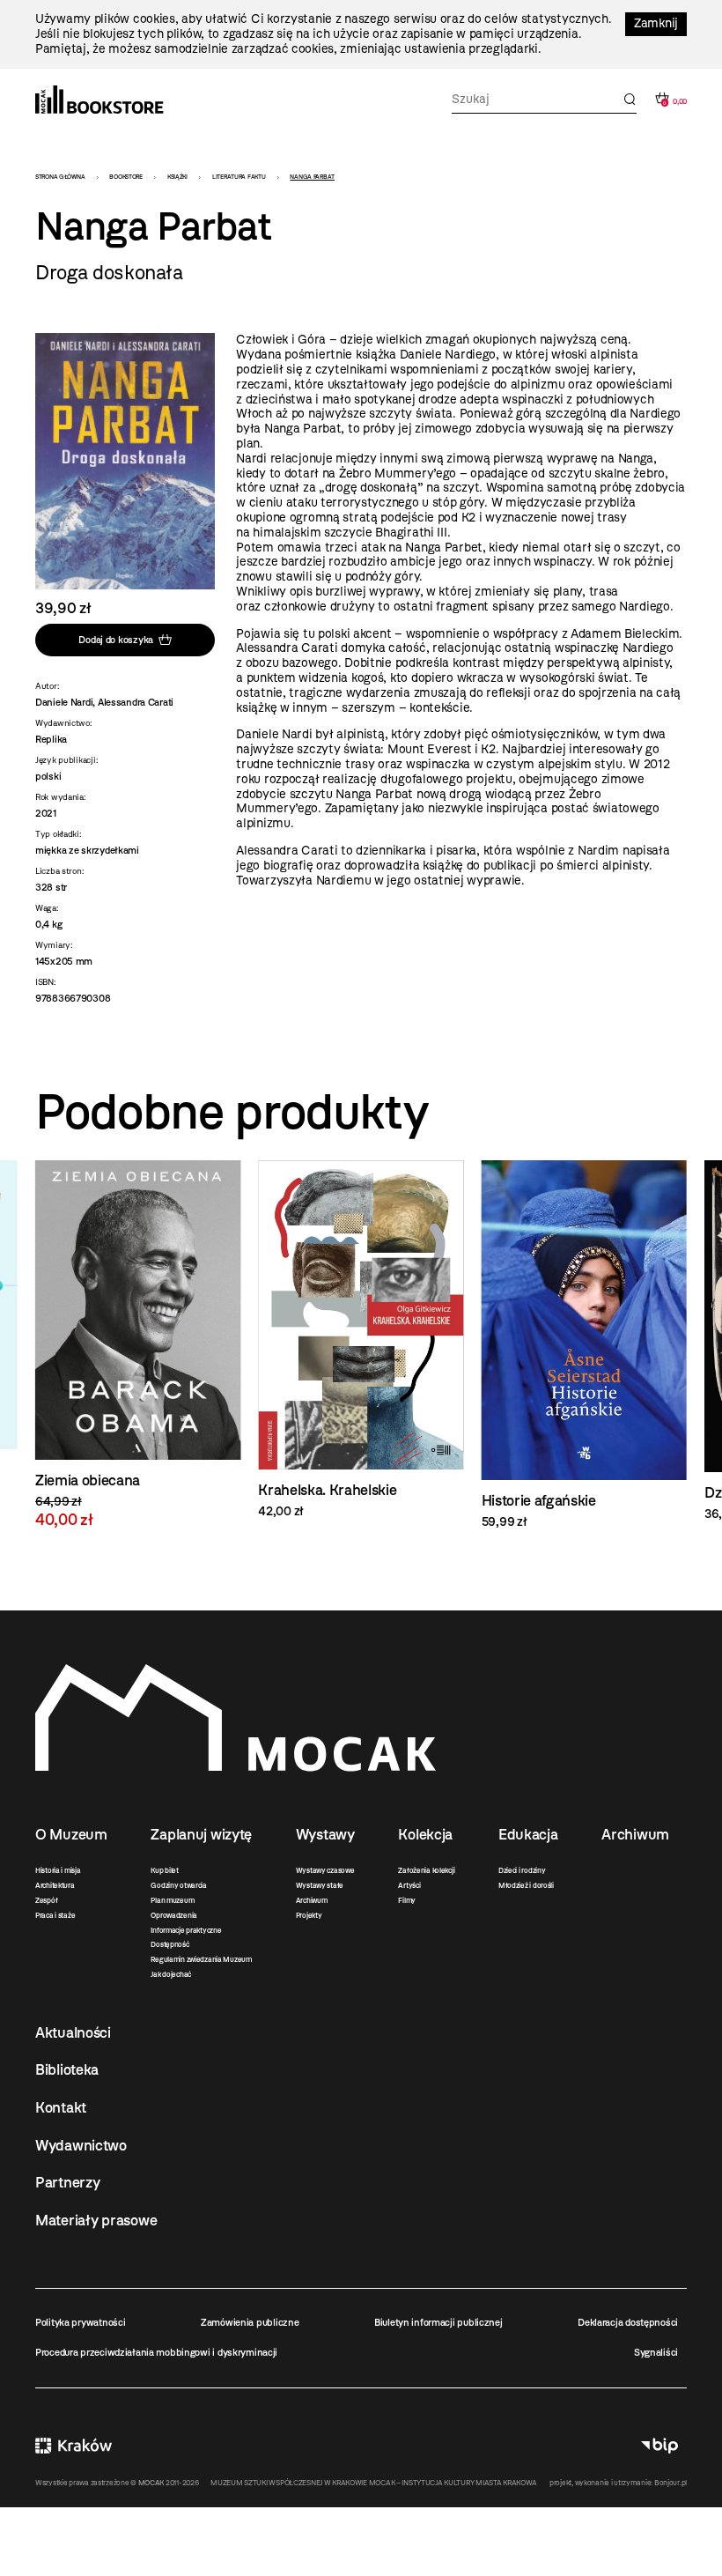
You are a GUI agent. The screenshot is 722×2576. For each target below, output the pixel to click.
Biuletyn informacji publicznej (438, 2322)
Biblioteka (67, 2069)
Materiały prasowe (96, 2220)
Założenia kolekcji (426, 1870)
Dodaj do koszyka (116, 640)
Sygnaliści (656, 2352)
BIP (659, 2445)
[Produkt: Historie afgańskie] (361, 1345)
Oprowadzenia (174, 1915)
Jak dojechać (171, 1974)
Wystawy (325, 1834)
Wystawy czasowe (325, 1870)
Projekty (309, 1915)
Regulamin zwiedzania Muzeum (201, 1959)
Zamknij (656, 23)
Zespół (46, 1900)
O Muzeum (71, 1834)
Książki (177, 177)
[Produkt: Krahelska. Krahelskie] (138, 1340)
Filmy (407, 1900)
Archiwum (312, 1900)
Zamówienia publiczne (250, 2322)
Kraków (74, 2445)
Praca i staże (55, 1915)
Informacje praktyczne (186, 1930)
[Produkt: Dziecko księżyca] (584, 1341)
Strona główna (60, 177)
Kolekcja (425, 1834)
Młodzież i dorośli (526, 1885)
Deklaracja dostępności (628, 2322)
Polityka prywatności (80, 2322)
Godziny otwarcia (179, 1885)
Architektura (55, 1885)
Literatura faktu (239, 177)
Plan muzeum (172, 1900)
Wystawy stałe (320, 1885)
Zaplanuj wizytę (201, 1834)
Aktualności (73, 2032)
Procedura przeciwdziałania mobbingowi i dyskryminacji (156, 2352)
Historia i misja (58, 1870)
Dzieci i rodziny (522, 1870)
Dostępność (169, 1944)
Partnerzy (67, 2182)
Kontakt (61, 2107)
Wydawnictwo (81, 2145)
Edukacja (528, 1834)
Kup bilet (164, 1870)
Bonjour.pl (670, 2483)
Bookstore (125, 177)
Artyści (409, 1885)
